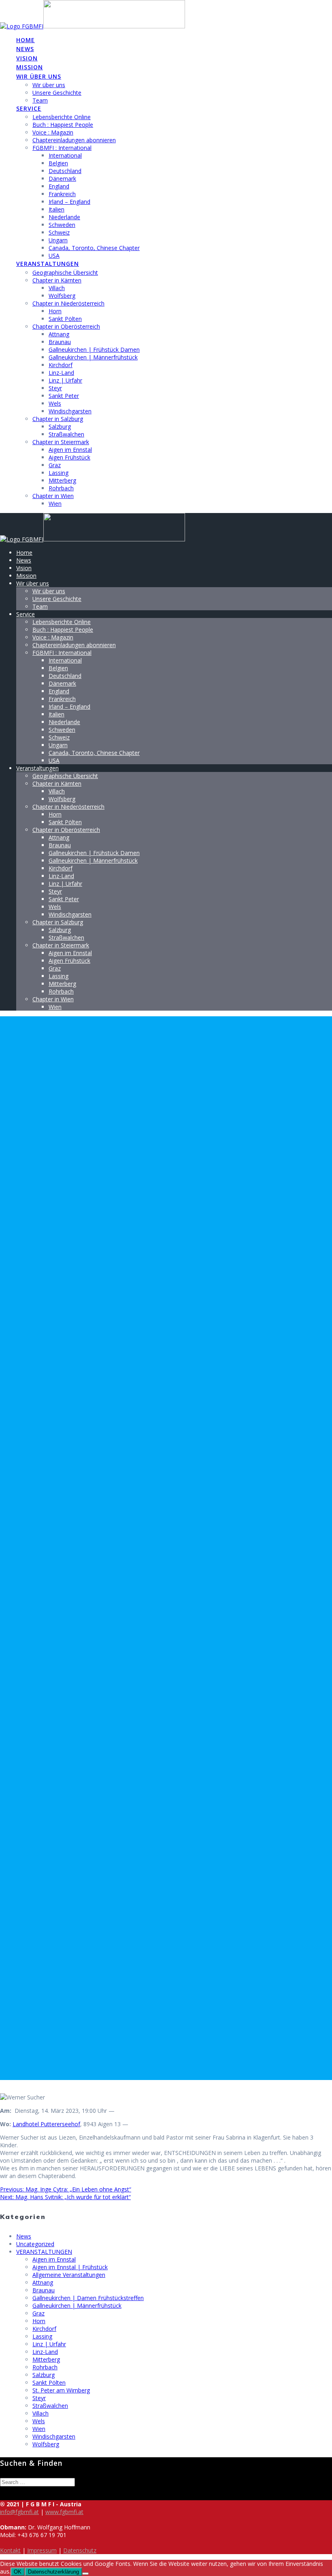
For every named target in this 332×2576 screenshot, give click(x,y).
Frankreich (62, 194)
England (59, 186)
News (25, 49)
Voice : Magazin (53, 132)
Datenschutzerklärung (53, 2572)
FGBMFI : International (62, 148)
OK (18, 2572)
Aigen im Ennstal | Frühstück (70, 2267)
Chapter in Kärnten (57, 280)
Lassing (59, 473)
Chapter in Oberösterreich (66, 326)
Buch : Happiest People (63, 125)
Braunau (60, 342)
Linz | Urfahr (65, 380)
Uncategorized (35, 2244)
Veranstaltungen (48, 264)
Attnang (59, 334)
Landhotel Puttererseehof (46, 2124)
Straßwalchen (66, 434)
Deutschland (65, 171)
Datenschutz (80, 2550)
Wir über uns (39, 76)
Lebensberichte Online (62, 117)
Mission (30, 67)
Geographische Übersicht (65, 273)
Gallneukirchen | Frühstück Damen (94, 350)
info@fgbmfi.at (19, 2512)
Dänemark (62, 179)
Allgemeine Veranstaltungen (69, 2275)
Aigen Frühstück (69, 457)
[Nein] (85, 2574)
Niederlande (64, 217)
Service (29, 108)
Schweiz (59, 232)
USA (54, 255)
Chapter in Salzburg (58, 419)
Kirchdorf (61, 365)
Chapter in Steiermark (61, 442)
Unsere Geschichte (57, 93)
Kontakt (10, 2550)
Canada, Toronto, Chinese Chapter (94, 248)
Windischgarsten (70, 411)
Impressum (42, 2550)
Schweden (62, 225)
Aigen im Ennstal (70, 450)
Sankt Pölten (65, 319)
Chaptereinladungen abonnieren (74, 140)
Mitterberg (62, 480)
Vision (27, 58)
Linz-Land (61, 373)
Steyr (55, 388)
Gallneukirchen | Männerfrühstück (93, 357)
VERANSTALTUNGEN (44, 2252)
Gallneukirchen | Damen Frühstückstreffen (88, 2298)
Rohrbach (61, 488)
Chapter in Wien (53, 496)
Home (26, 40)
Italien (56, 209)
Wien (55, 503)
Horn (55, 311)
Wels (55, 403)
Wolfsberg (62, 296)
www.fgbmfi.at (64, 2512)
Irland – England (69, 202)
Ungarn (58, 240)
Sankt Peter (64, 396)
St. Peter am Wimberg (61, 2390)
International (65, 155)
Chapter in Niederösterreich (68, 303)
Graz (55, 465)
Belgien (58, 163)
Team (40, 100)
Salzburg (60, 426)
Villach (57, 288)
